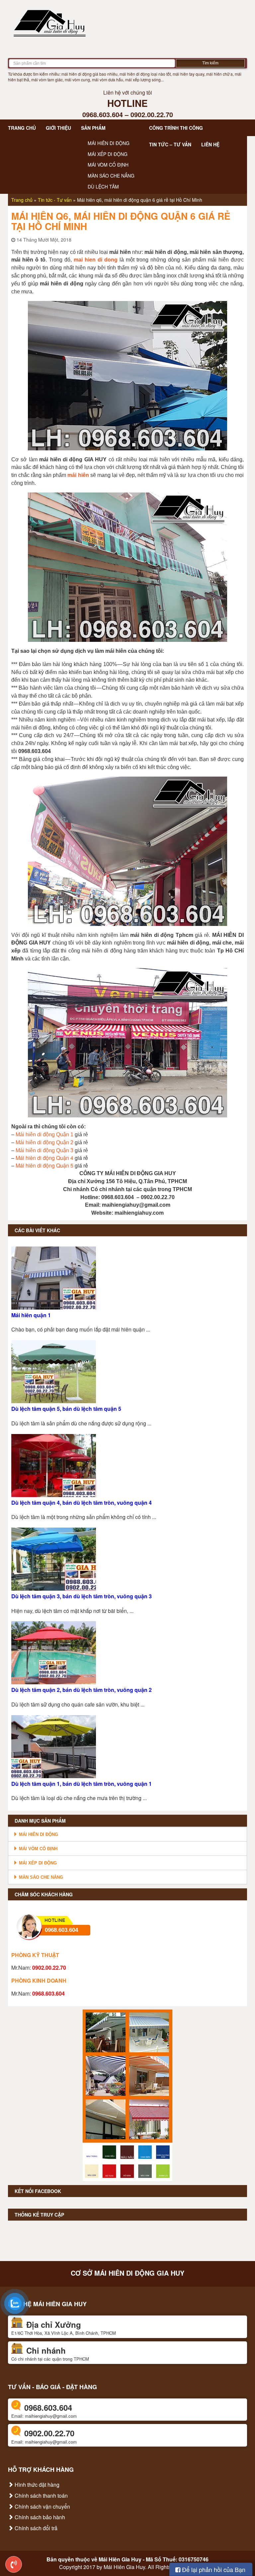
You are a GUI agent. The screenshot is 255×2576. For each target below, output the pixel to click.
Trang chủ (22, 128)
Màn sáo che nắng (111, 176)
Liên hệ (210, 144)
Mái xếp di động (108, 154)
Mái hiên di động (109, 143)
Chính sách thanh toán (41, 2496)
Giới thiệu (58, 128)
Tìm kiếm (210, 63)
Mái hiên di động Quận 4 (44, 1158)
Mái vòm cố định (108, 165)
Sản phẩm (93, 128)
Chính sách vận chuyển (42, 2506)
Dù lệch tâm (103, 187)
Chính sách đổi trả (35, 2528)
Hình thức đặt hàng (36, 2485)
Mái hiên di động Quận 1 (44, 1135)
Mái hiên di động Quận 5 (44, 1165)
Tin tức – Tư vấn (170, 144)
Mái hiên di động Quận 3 (44, 1150)
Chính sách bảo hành (39, 2517)
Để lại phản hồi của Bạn (213, 2569)
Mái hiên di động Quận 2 (44, 1142)
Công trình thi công (176, 128)
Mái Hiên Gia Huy (120, 2559)
